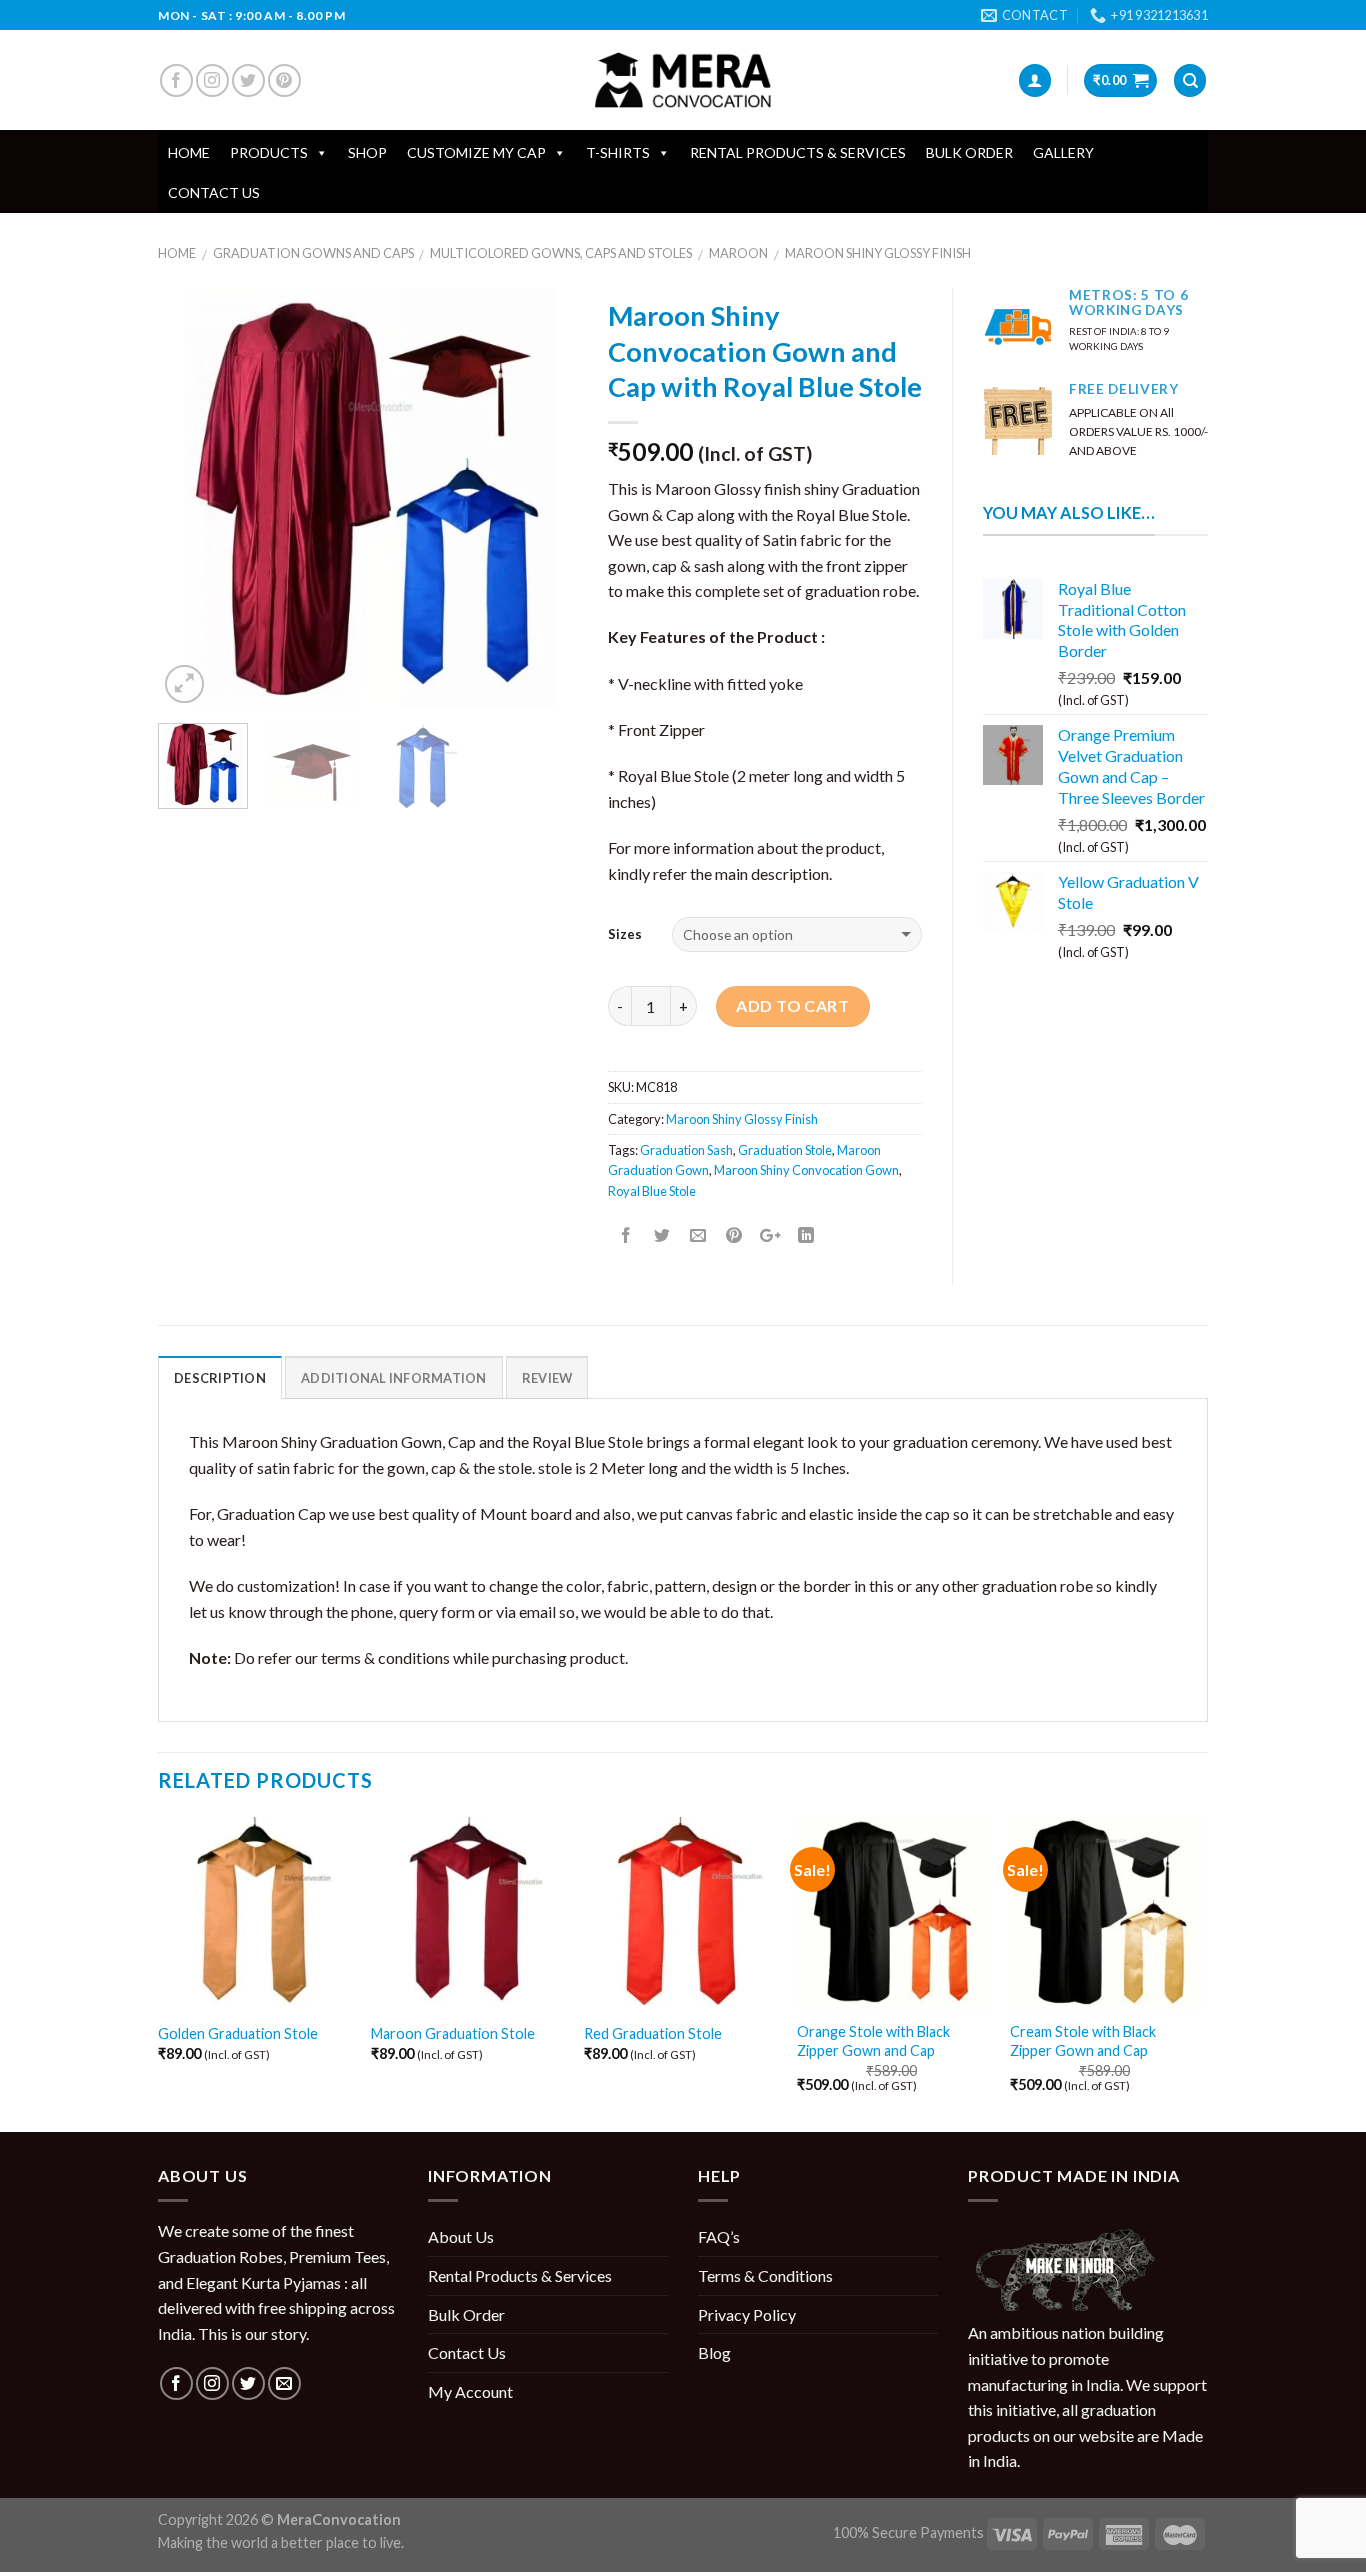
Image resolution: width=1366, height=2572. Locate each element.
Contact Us (214, 192)
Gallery (1063, 152)
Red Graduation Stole (653, 2033)
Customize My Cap (476, 152)
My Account (470, 2391)
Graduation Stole (785, 1150)
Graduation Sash (686, 1150)
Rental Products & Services (798, 152)
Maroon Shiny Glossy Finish (878, 253)
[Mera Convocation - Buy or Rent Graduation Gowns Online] (683, 80)
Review (547, 1378)
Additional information (394, 1378)
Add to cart (792, 1005)
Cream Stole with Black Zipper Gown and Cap (1083, 2041)
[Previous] (192, 498)
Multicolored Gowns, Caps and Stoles (561, 253)
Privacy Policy (747, 2314)
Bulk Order (969, 152)
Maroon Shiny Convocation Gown (806, 1170)
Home (189, 152)
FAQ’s (719, 2236)
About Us (461, 2236)
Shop (367, 152)
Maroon (738, 253)
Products (269, 152)
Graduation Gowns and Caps (313, 253)
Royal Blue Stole (652, 1191)
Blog (714, 2352)
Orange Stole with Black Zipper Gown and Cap (873, 2041)
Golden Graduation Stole (238, 2033)
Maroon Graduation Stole (453, 2033)
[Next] (544, 498)
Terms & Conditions (765, 2275)
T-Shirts (618, 152)
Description (220, 1378)
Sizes (625, 934)
